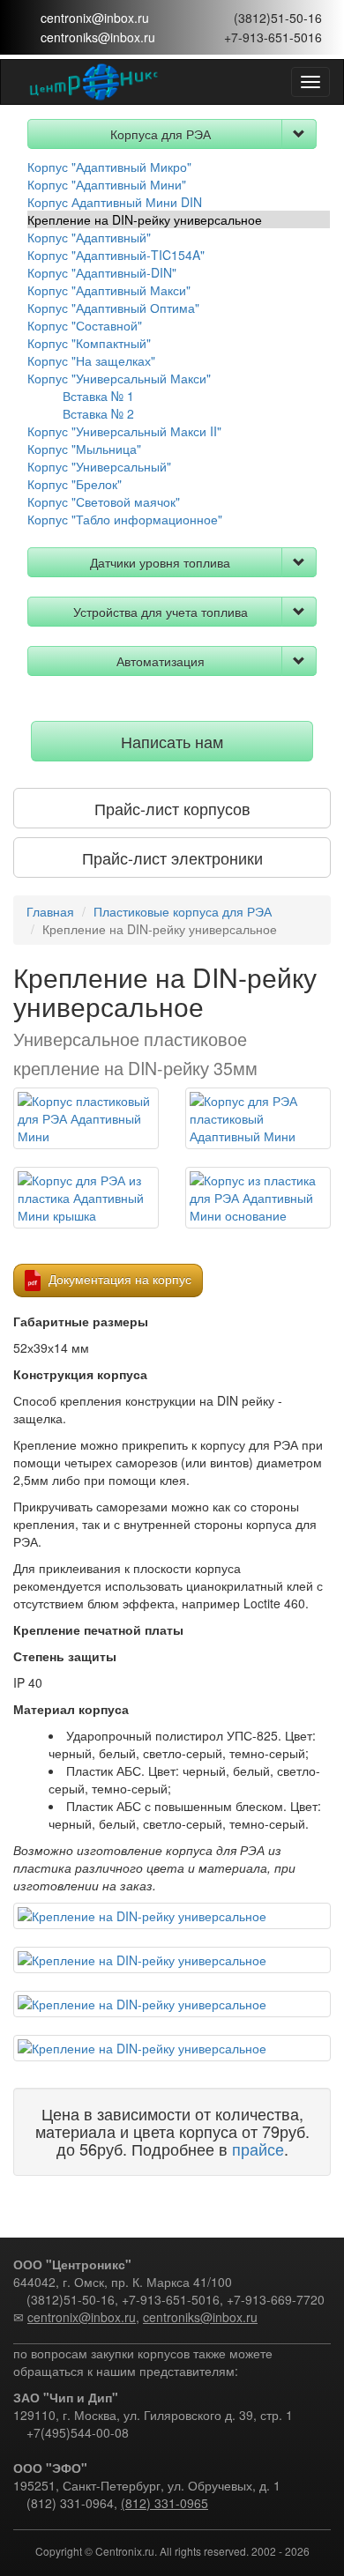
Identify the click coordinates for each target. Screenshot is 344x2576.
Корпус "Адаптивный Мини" (107, 184)
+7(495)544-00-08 (78, 2432)
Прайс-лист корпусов (172, 808)
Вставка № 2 (98, 413)
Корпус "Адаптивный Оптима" (113, 308)
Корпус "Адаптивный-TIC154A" (116, 255)
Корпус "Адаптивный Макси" (109, 290)
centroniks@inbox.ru (98, 37)
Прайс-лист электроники (172, 857)
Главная (50, 911)
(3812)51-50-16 (278, 18)
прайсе (258, 2149)
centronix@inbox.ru (95, 18)
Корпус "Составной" (85, 325)
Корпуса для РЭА (161, 134)
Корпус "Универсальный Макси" (119, 378)
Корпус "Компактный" (89, 343)
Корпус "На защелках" (91, 360)
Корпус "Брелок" (75, 484)
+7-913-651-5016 (273, 37)
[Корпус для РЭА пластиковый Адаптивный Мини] (258, 1118)
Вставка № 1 (98, 396)
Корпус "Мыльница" (84, 449)
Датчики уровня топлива (160, 562)
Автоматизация (161, 661)
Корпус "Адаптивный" (89, 237)
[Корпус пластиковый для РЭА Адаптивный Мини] (86, 1118)
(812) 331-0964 (70, 2503)
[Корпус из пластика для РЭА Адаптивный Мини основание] (258, 1198)
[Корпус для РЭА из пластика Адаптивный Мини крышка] (86, 1198)
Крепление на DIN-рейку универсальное (145, 219)
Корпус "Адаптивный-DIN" (102, 272)
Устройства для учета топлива (161, 612)
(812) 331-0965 (165, 2503)
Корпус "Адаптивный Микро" (109, 167)
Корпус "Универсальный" (99, 466)
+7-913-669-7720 (276, 2299)
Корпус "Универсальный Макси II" (124, 431)
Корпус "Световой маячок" (104, 501)
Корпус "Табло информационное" (125, 519)
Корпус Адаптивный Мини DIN (115, 202)
